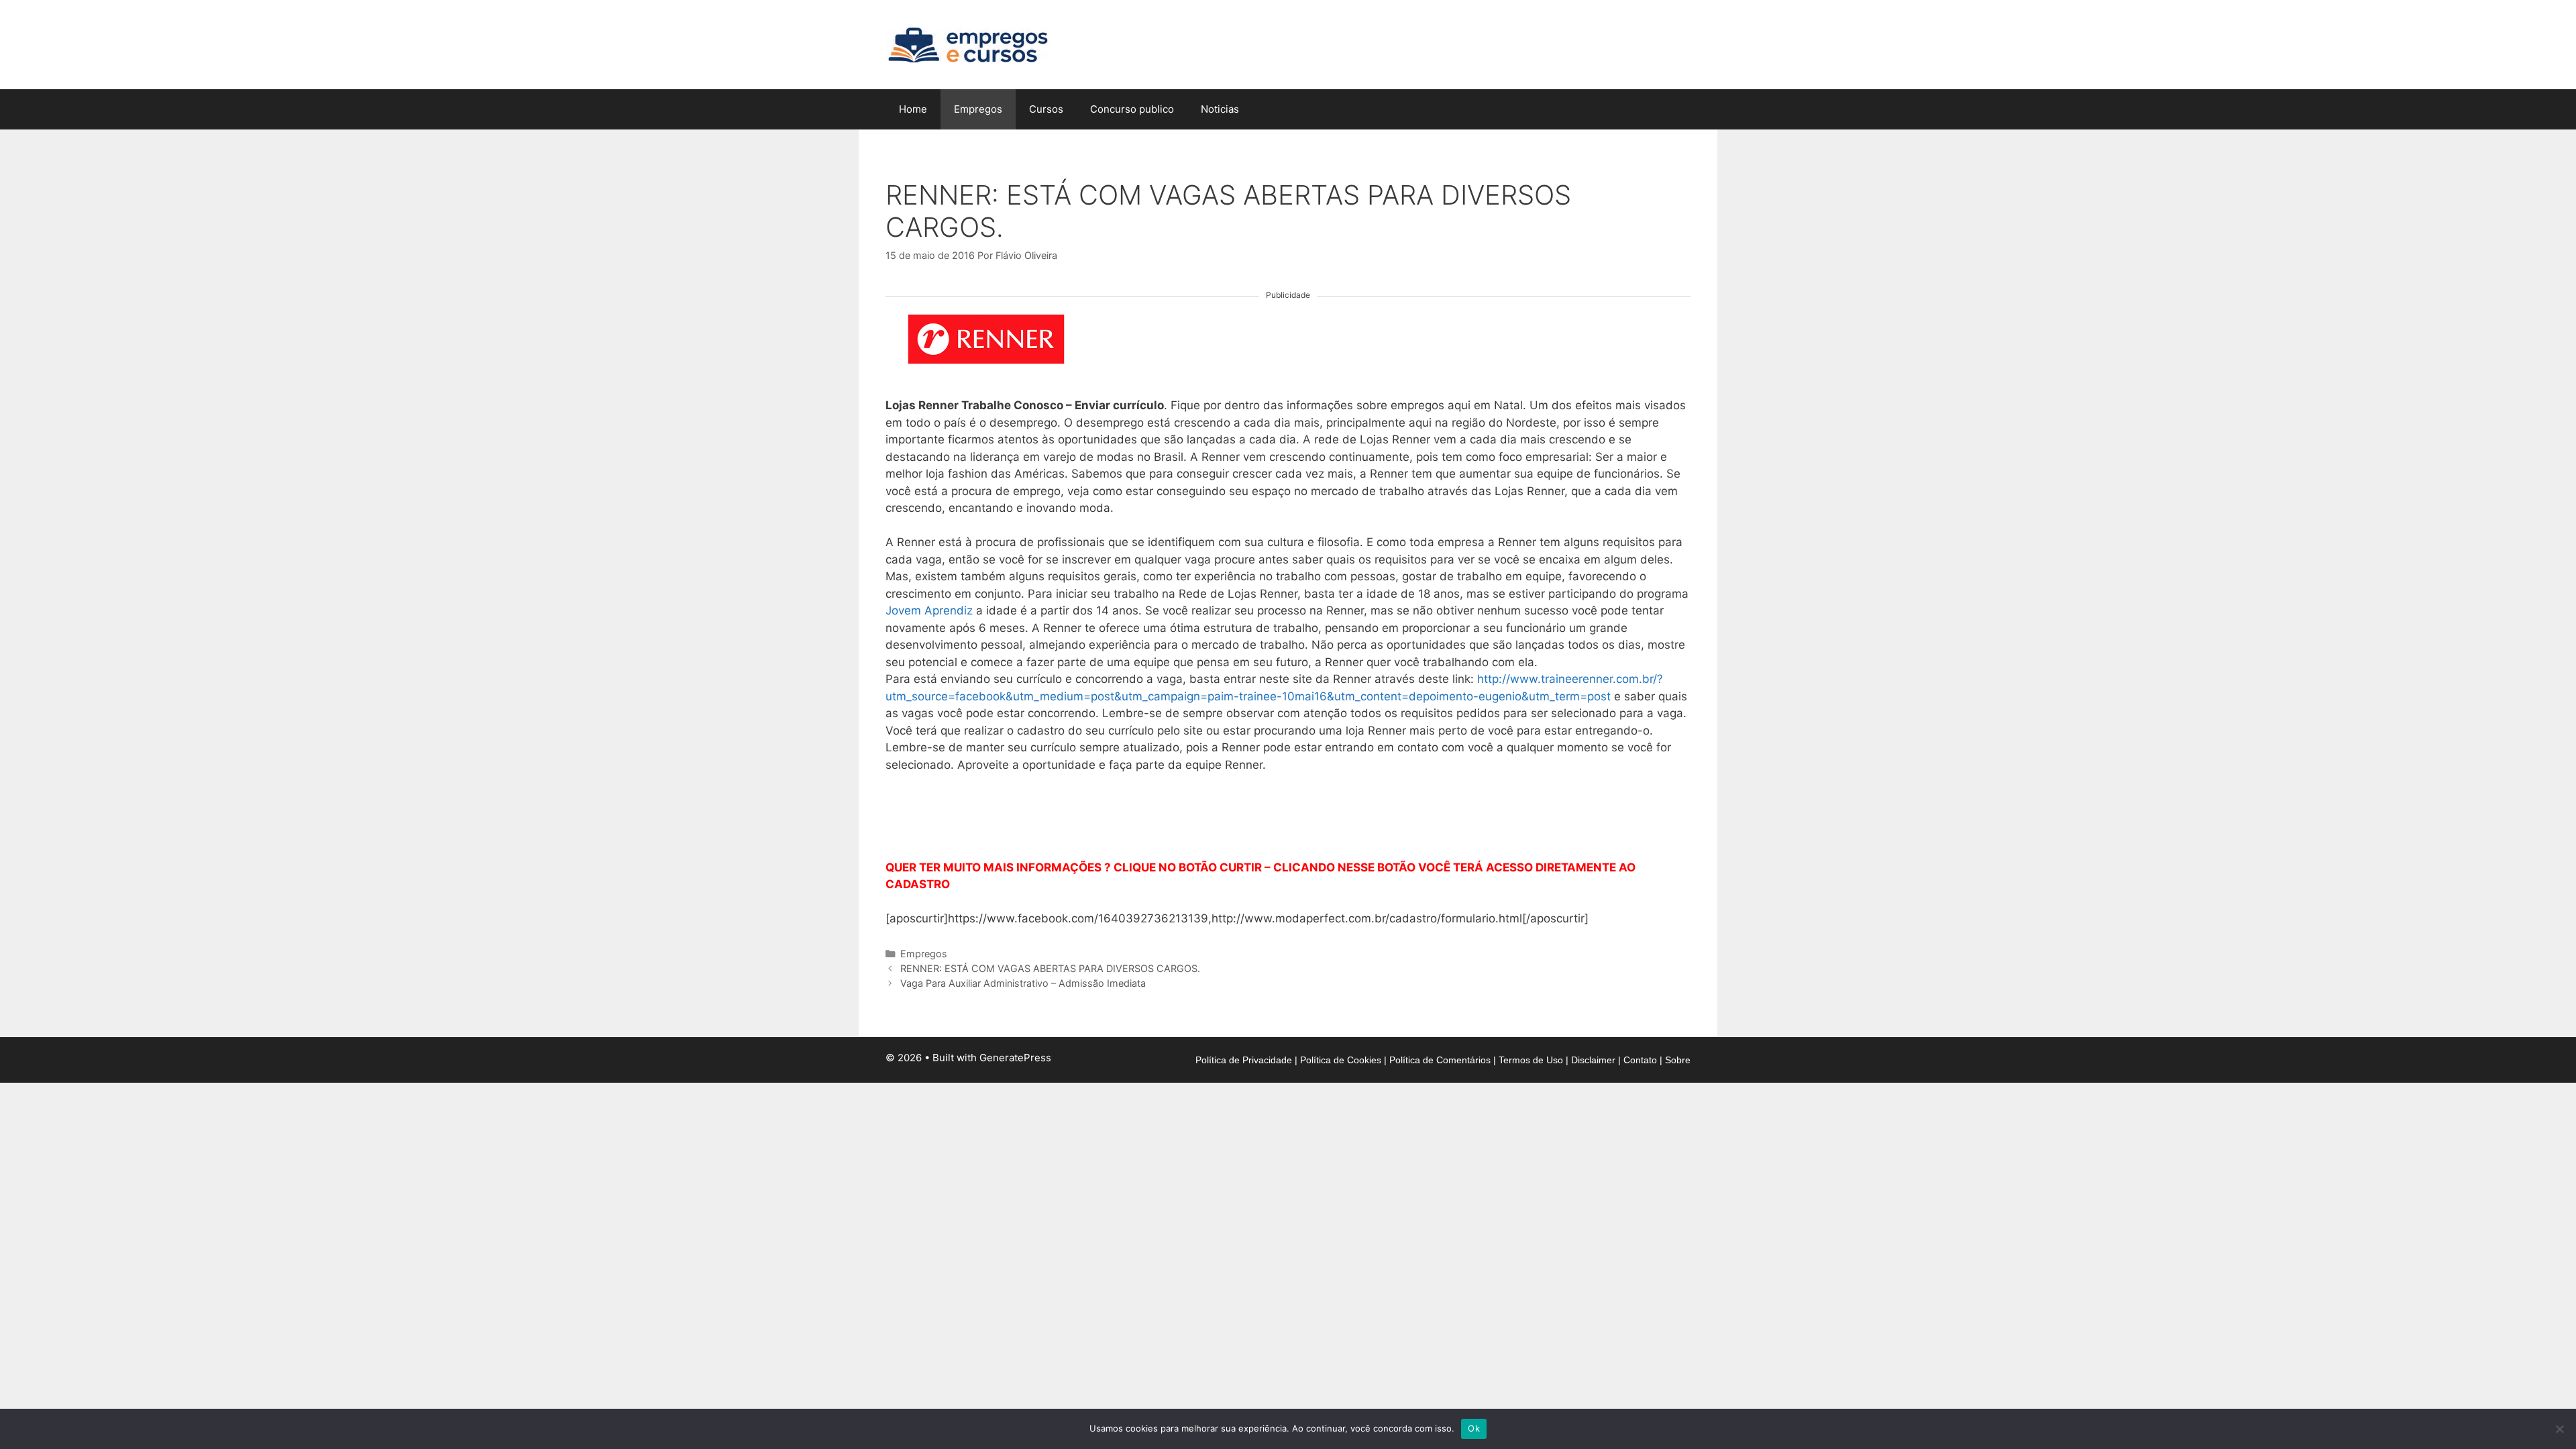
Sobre (1678, 1060)
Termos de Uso (1531, 1060)
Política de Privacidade (1244, 1060)
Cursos (1046, 109)
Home (913, 109)
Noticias (1220, 109)
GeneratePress (1015, 1058)
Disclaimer (1593, 1060)
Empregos (978, 109)
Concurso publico (1132, 109)
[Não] (2559, 1429)
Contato (1640, 1060)
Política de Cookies (1341, 1060)
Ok (1474, 1428)
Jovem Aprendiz (929, 610)
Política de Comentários (1440, 1060)
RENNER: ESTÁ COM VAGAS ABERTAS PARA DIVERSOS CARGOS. (1050, 968)
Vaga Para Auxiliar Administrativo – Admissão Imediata (1023, 983)
